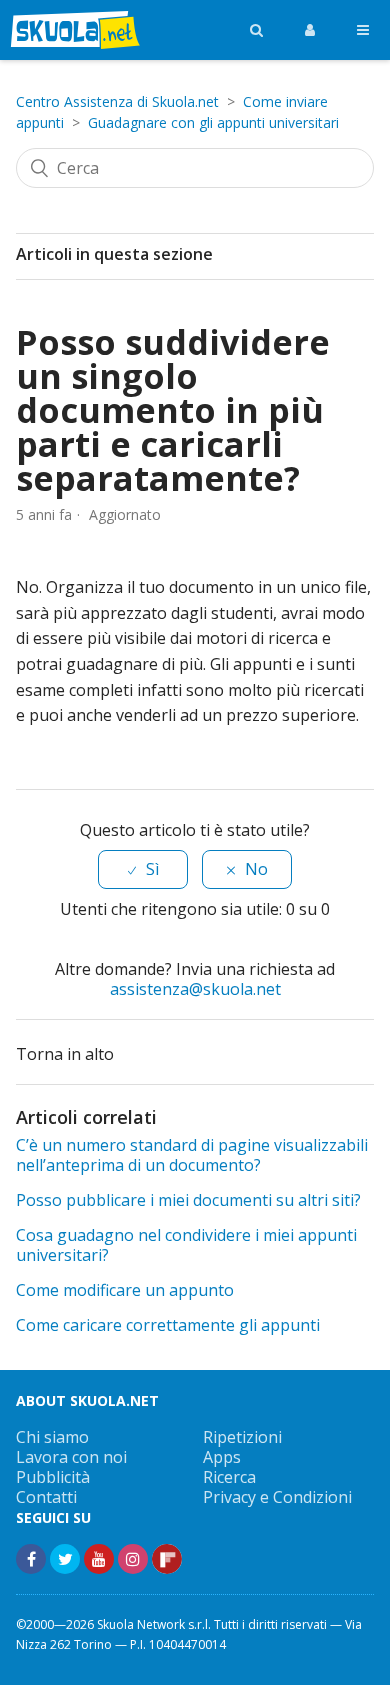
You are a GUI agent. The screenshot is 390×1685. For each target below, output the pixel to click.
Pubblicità (53, 1477)
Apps (222, 1457)
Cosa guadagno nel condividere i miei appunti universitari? (186, 1245)
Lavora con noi (71, 1457)
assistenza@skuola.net (195, 989)
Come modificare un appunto (125, 1290)
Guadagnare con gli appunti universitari (213, 122)
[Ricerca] (256, 30)
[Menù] (363, 30)
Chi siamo (52, 1437)
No (256, 869)
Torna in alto (67, 1054)
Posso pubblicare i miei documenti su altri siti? (188, 1200)
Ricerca (229, 1477)
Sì (152, 869)
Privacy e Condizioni (277, 1497)
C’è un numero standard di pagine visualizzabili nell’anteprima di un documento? (192, 1155)
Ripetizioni (242, 1437)
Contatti (46, 1497)
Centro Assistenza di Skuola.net (117, 101)
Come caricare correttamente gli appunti (168, 1325)
